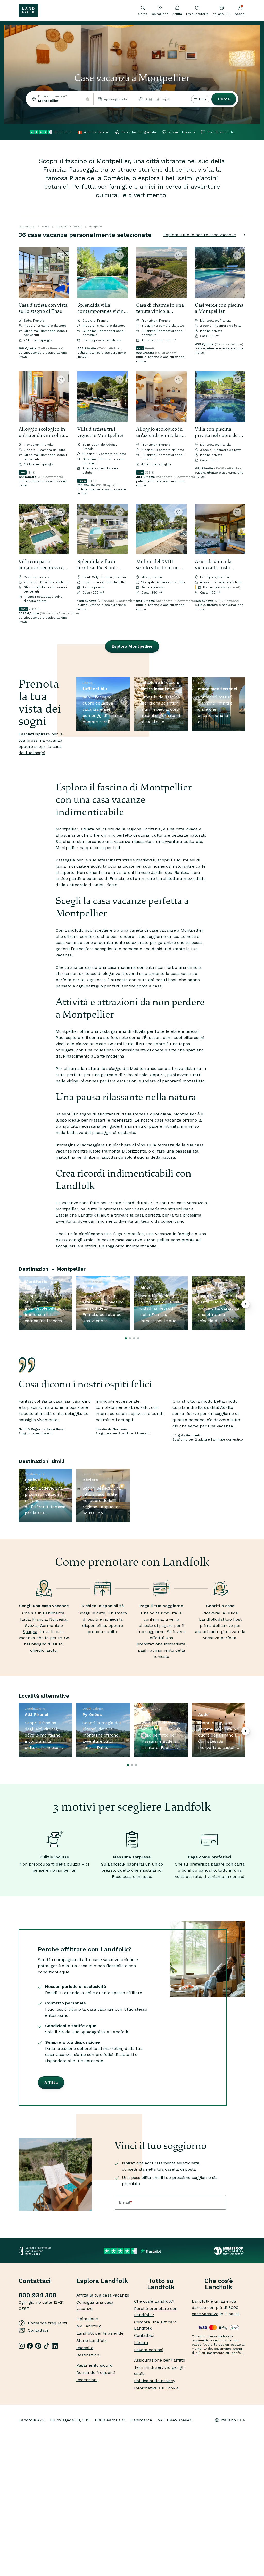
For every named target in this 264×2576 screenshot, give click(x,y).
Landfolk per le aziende (100, 2333)
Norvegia (58, 1619)
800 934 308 (38, 2295)
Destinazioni (88, 2355)
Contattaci (38, 2330)
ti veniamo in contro (223, 1877)
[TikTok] (46, 2346)
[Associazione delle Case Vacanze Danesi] (230, 2251)
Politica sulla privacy (155, 2381)
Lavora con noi (149, 2350)
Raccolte (85, 2348)
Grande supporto (221, 132)
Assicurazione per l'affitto (160, 2360)
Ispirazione (160, 14)
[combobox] (60, 99)
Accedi (240, 14)
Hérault (78, 226)
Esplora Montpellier (132, 646)
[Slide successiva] (63, 273)
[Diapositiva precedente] (25, 273)
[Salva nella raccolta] (61, 255)
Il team (141, 2343)
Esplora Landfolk (102, 2281)
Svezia (31, 1625)
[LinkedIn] (55, 2346)
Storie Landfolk (92, 2341)
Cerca (224, 99)
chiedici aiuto (43, 1650)
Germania (50, 1625)
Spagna (30, 1632)
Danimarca (54, 1613)
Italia (25, 1619)
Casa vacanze (27, 226)
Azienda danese (97, 132)
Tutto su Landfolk (161, 2284)
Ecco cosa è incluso (131, 1877)
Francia (40, 1619)
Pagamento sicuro (94, 2365)
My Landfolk (89, 2326)
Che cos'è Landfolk (219, 2284)
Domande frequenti (47, 2323)
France (45, 226)
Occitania (61, 226)
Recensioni (87, 2380)
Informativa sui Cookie (156, 2388)
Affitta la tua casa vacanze (103, 2295)
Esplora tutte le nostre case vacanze (200, 235)
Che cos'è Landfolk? (154, 2301)
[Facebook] (30, 2346)
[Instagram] (22, 2346)
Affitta (177, 14)
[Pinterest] (38, 2346)
